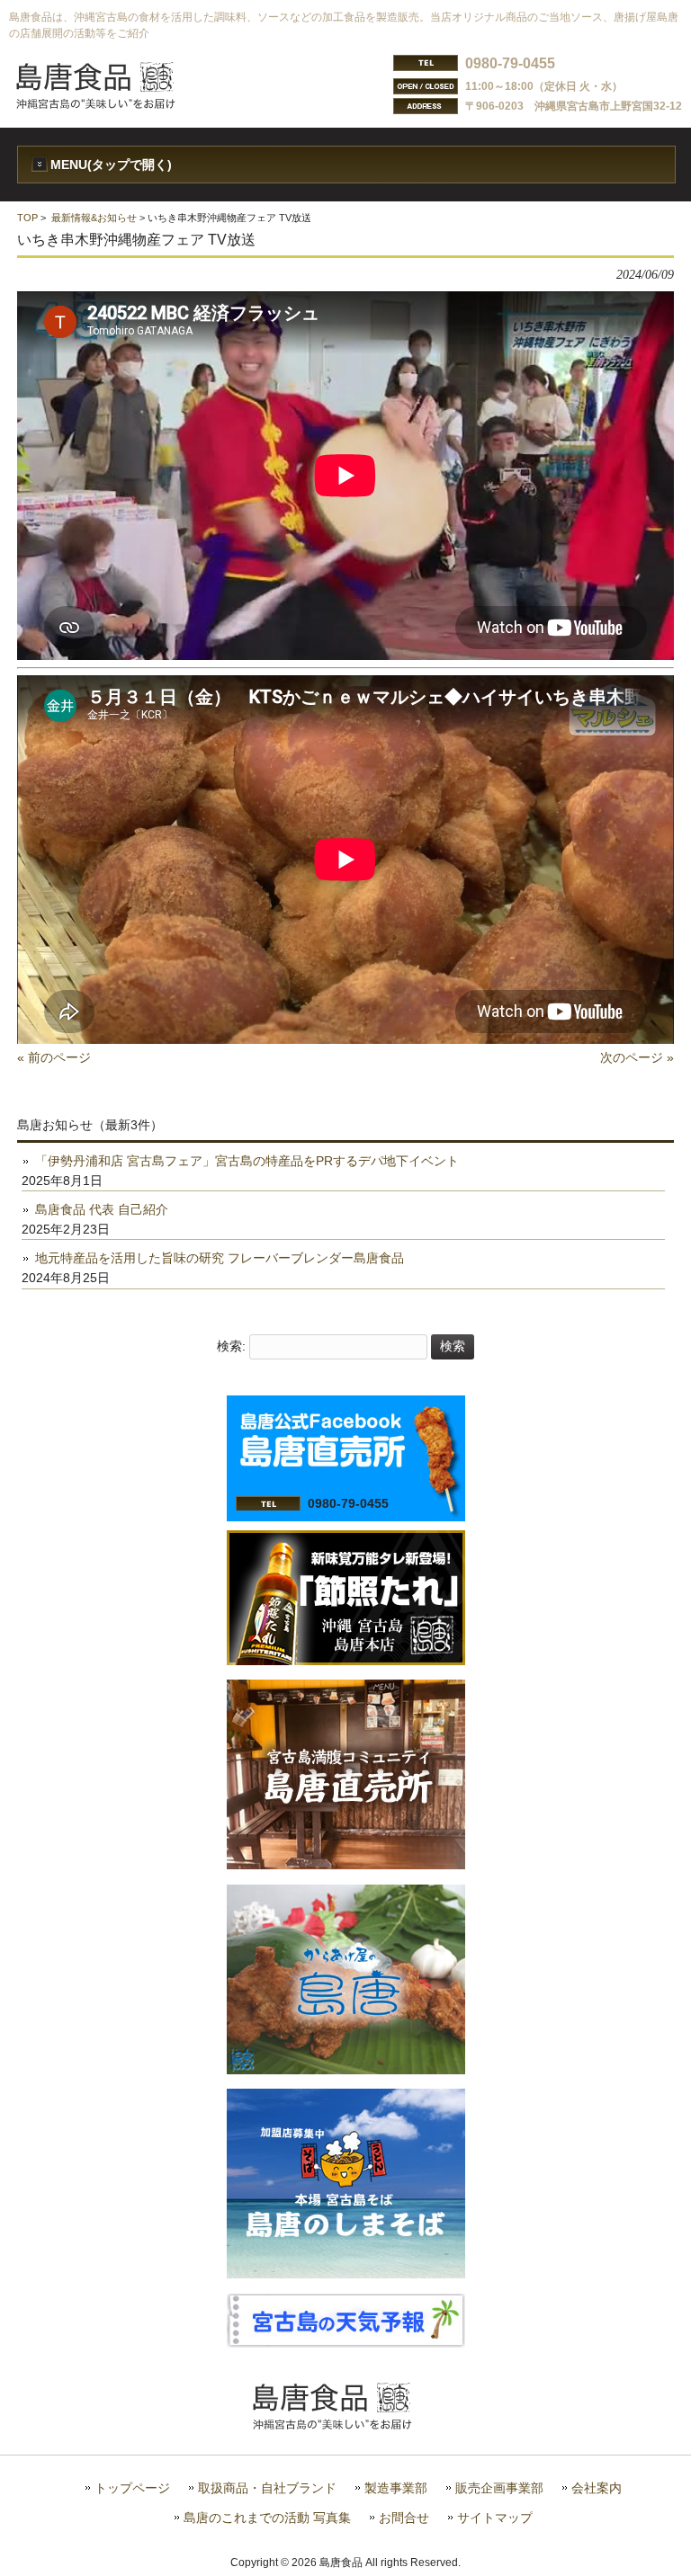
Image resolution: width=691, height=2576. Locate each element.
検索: (231, 1346)
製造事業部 (396, 2488)
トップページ (132, 2488)
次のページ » (637, 1057)
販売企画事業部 (499, 2488)
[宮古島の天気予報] (346, 2343)
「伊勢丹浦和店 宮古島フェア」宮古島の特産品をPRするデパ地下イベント (247, 1161)
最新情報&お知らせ (94, 218)
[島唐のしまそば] (346, 2274)
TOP (27, 218)
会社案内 (597, 2488)
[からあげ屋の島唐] (346, 2070)
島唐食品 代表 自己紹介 (102, 1209)
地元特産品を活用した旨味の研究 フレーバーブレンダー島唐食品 (220, 1258)
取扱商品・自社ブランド (267, 2488)
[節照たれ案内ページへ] (346, 1661)
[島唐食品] (109, 103)
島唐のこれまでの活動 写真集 (267, 2518)
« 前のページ (54, 1057)
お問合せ (404, 2518)
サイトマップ (495, 2518)
